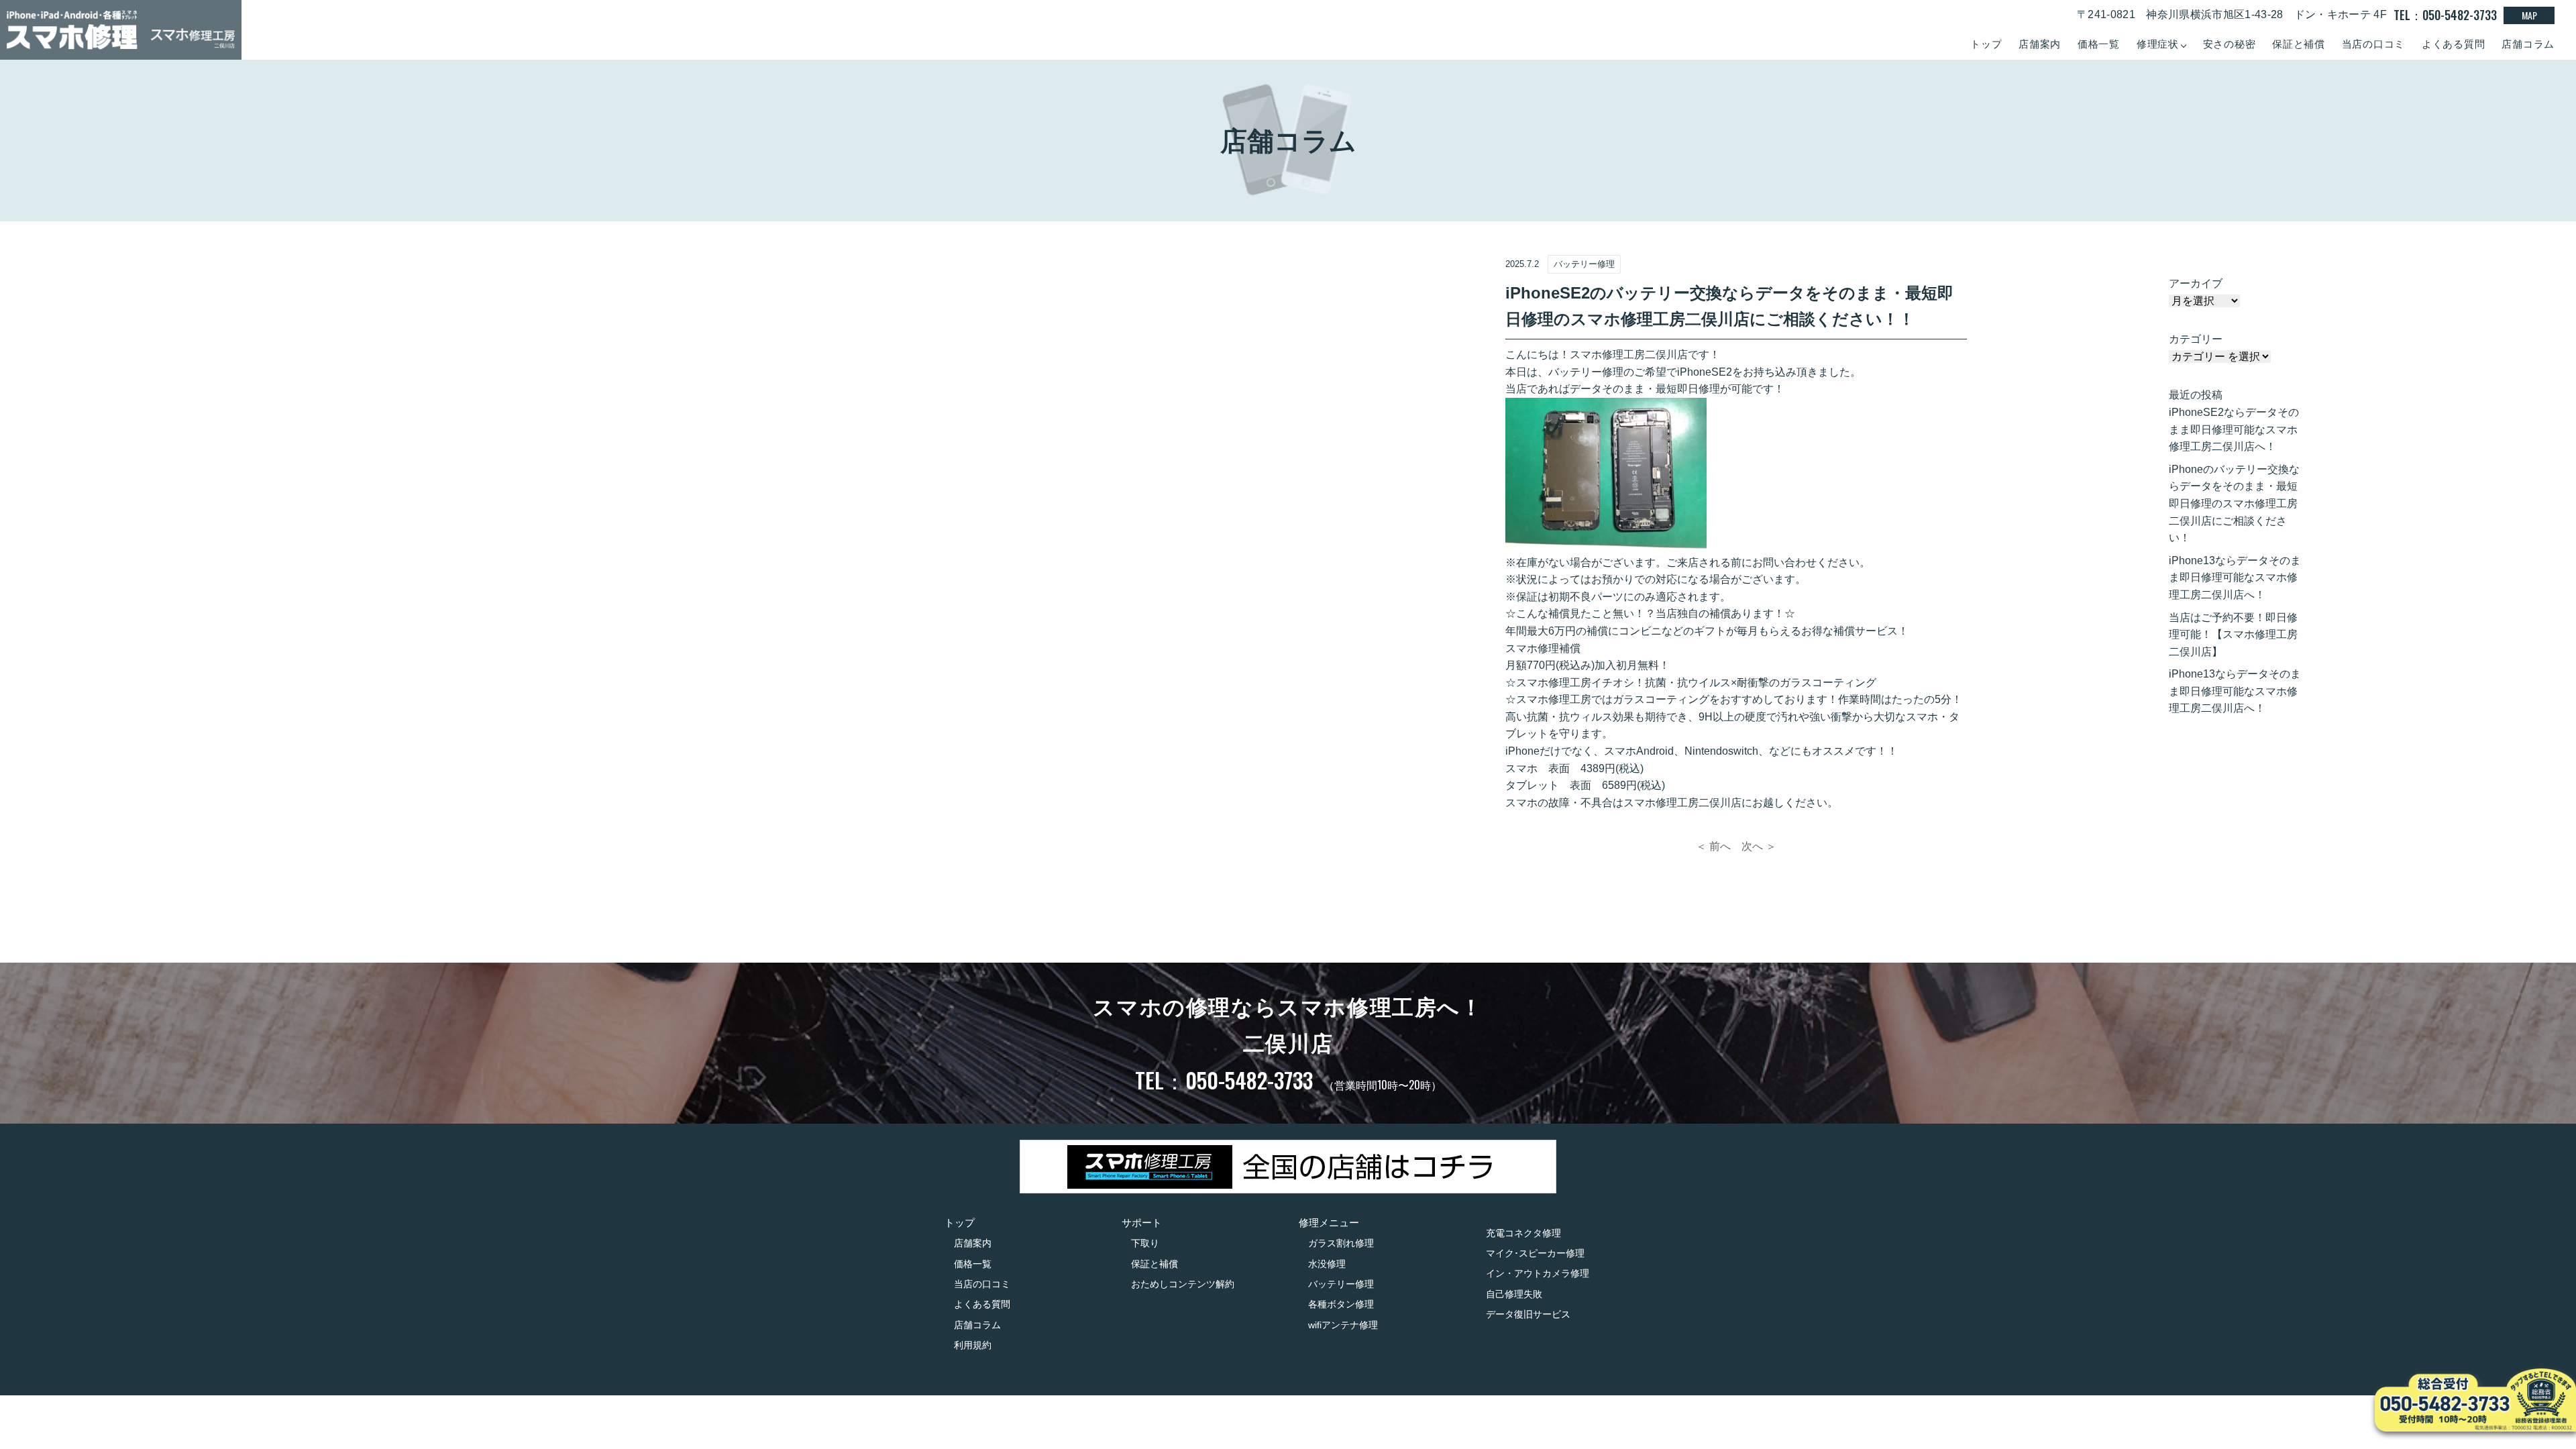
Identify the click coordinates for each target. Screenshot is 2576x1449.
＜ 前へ (1713, 846)
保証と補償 (2299, 44)
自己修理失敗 (1514, 1294)
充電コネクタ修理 (1523, 1233)
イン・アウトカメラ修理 (1538, 1273)
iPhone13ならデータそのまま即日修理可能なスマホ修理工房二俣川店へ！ (2235, 578)
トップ (1986, 44)
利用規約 (973, 1345)
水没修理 (1327, 1264)
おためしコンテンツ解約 (1183, 1284)
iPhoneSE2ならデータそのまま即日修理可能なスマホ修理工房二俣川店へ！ (2234, 429)
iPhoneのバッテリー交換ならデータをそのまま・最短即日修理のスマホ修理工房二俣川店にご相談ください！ (2234, 503)
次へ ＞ (1759, 846)
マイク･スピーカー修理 (1535, 1253)
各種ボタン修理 (1341, 1304)
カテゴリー (2196, 339)
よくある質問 (2454, 44)
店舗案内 (2040, 44)
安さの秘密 (2230, 44)
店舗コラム (2528, 44)
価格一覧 (2099, 44)
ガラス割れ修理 (1341, 1243)
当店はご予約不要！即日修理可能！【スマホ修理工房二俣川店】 (2233, 635)
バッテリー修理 (1341, 1284)
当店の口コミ (2374, 44)
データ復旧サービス (1528, 1314)
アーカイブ (2196, 283)
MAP (2529, 15)
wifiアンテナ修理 (1343, 1325)
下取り (1145, 1243)
